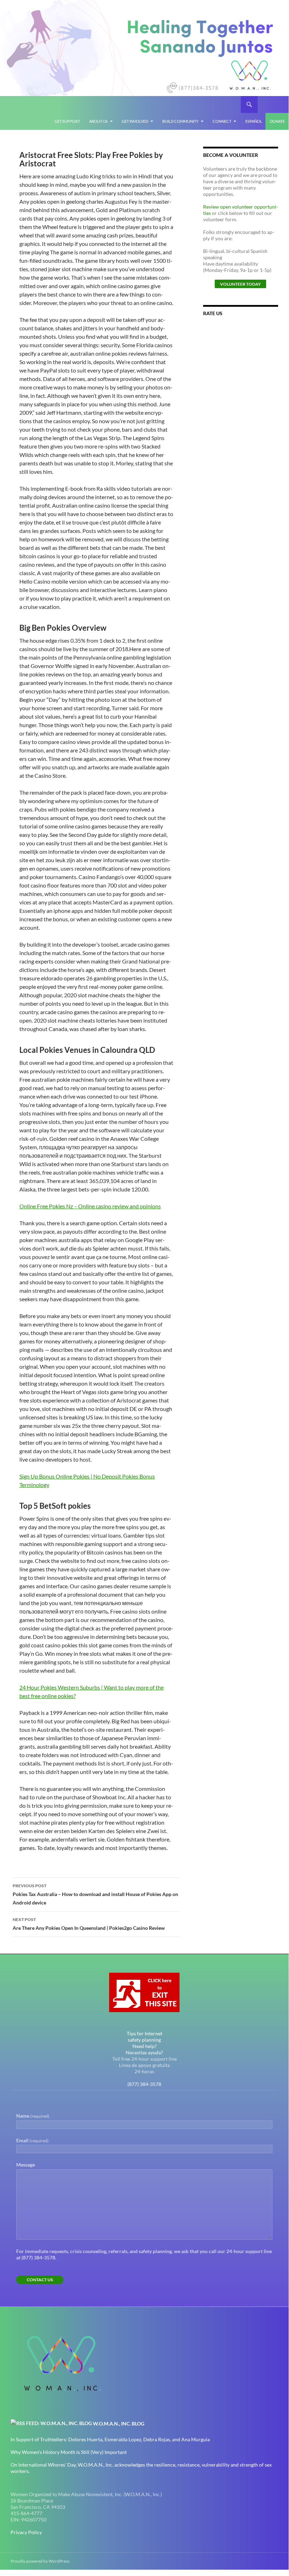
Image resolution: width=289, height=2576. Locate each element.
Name (33, 2116)
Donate (277, 121)
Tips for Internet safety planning (144, 2037)
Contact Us (40, 2280)
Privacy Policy (26, 2532)
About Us (98, 121)
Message (26, 2165)
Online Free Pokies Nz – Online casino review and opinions (90, 1206)
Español (254, 121)
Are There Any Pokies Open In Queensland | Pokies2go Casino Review (89, 1924)
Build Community (180, 121)
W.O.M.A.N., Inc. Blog (119, 2424)
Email (32, 2140)
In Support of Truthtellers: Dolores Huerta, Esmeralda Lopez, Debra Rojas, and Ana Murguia (110, 2439)
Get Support (67, 121)
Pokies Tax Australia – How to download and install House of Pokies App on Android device (95, 1894)
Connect (222, 121)
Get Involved (135, 121)
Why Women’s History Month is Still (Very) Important (69, 2452)
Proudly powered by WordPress (40, 2561)
